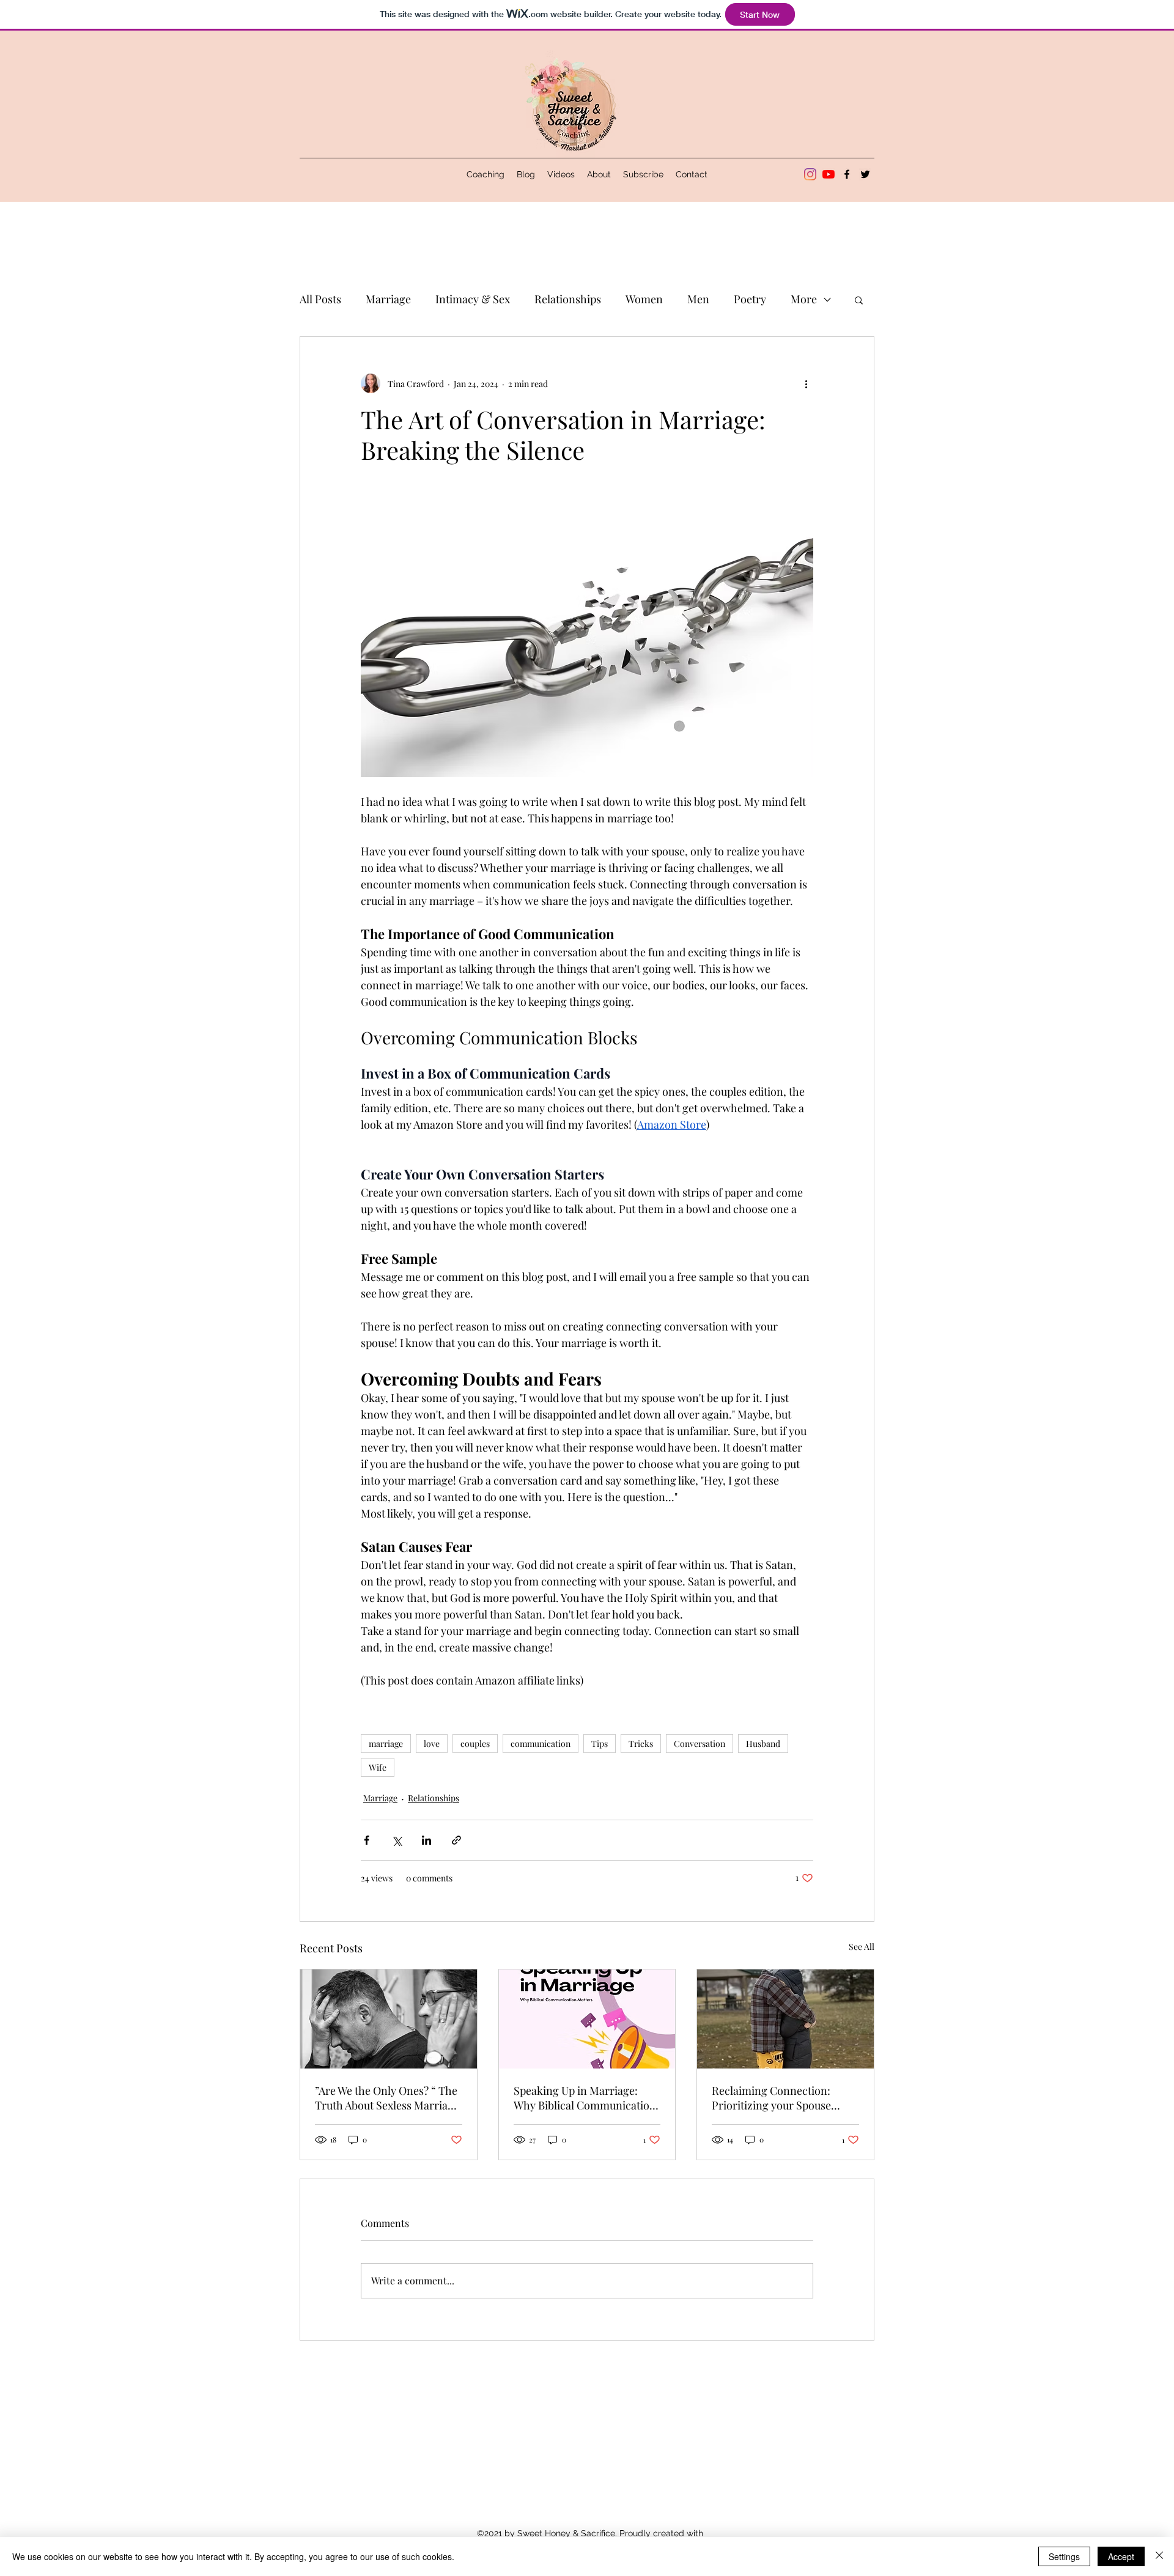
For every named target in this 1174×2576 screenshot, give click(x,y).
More (804, 299)
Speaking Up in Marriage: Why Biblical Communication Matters (585, 2098)
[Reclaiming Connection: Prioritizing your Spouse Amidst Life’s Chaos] (785, 2019)
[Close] (1159, 2556)
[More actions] (806, 383)
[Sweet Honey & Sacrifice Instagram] (810, 174)
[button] (859, 300)
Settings (1064, 2556)
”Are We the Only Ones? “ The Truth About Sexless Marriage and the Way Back (387, 2098)
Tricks (641, 1744)
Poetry (750, 299)
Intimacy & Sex (473, 299)
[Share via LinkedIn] (426, 1840)
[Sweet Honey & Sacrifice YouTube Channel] (829, 174)
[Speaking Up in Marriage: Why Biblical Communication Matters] (587, 2019)
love (432, 1744)
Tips (600, 1744)
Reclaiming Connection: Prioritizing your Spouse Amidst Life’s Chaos (771, 2098)
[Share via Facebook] (367, 1840)
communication (541, 1744)
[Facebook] (847, 174)
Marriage (388, 299)
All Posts (320, 299)
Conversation (700, 1744)
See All (862, 1947)
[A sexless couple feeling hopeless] (389, 2019)
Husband (763, 1744)
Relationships (568, 299)
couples (475, 1744)
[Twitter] (865, 174)
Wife (378, 1767)
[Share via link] (456, 1840)
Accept (1121, 2556)
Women (644, 299)
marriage (386, 1744)
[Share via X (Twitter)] (397, 1840)
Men (698, 299)
